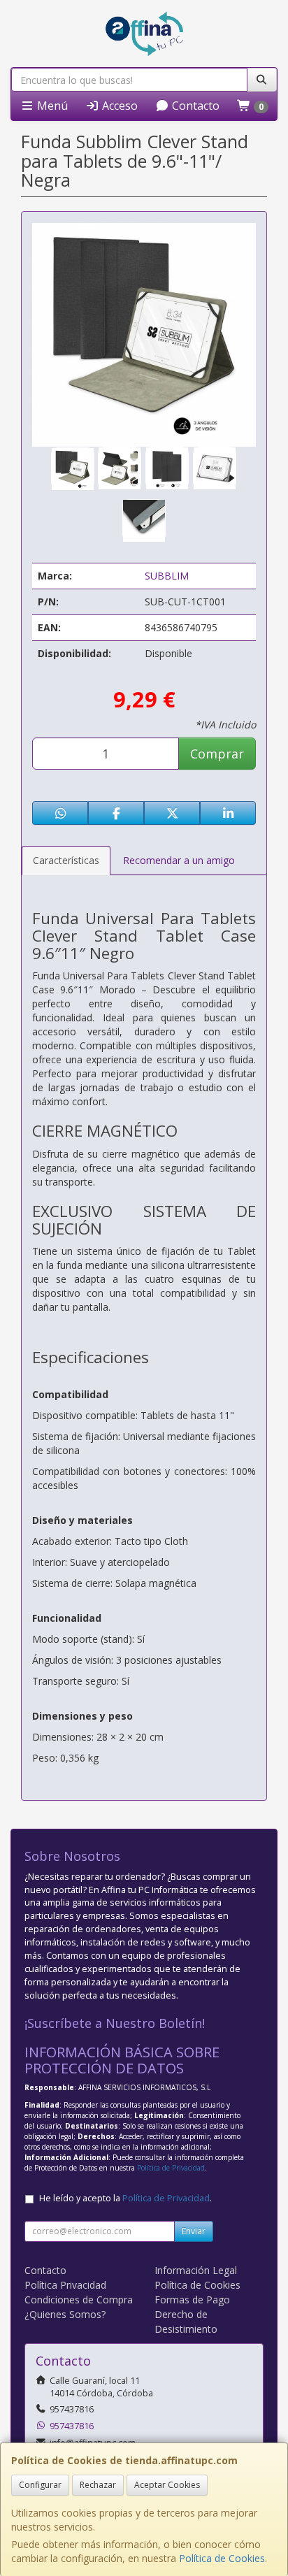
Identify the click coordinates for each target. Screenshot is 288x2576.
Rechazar (98, 2485)
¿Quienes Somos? (65, 2314)
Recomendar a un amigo (179, 860)
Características (66, 860)
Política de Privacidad (171, 2168)
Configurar (40, 2485)
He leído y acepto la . (125, 2198)
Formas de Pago (192, 2300)
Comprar (217, 754)
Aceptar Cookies (167, 2485)
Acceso (118, 106)
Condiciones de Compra (79, 2300)
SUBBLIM (167, 576)
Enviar (194, 2231)
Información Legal (196, 2270)
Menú (51, 106)
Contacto (194, 106)
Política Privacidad (65, 2285)
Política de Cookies (222, 2558)
